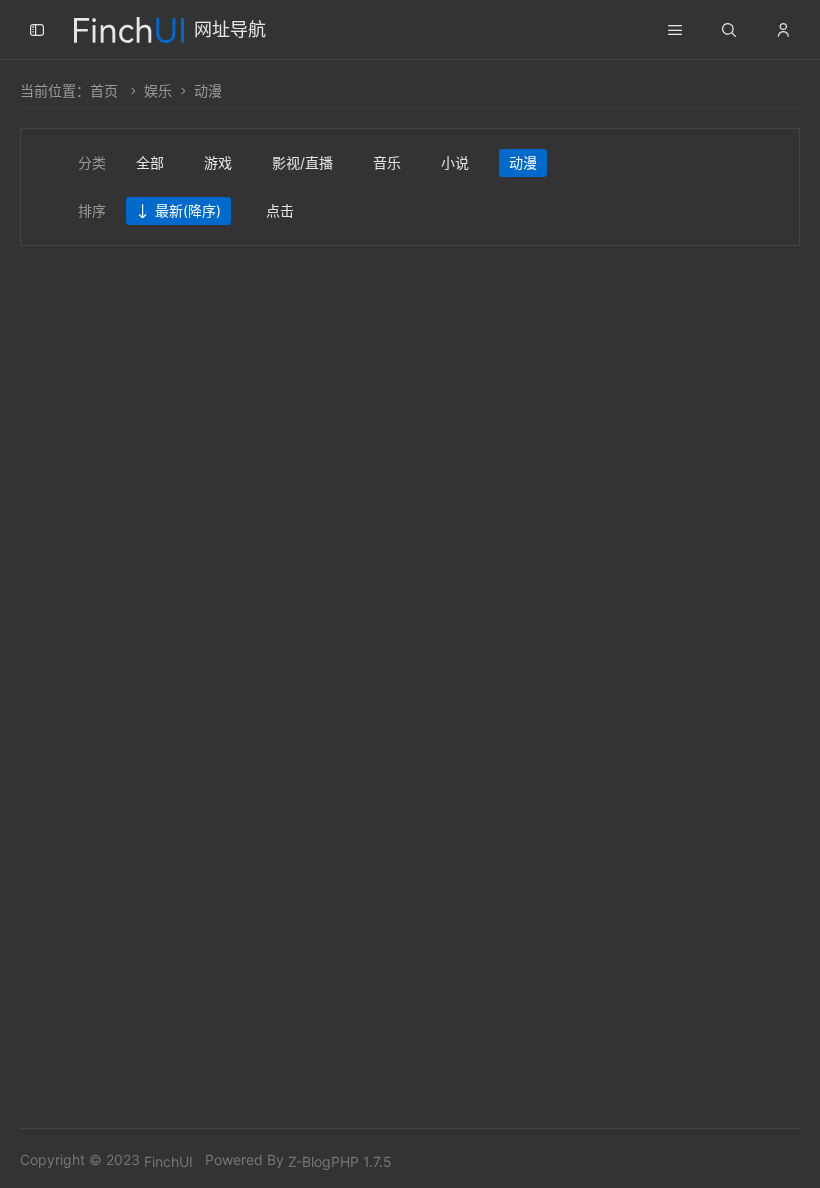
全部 (150, 162)
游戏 (218, 162)
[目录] (675, 30)
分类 (92, 162)
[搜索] (729, 30)
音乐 (387, 162)
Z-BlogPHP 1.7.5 (340, 1161)
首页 (104, 90)
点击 (280, 210)
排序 (92, 210)
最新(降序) (188, 210)
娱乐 (158, 90)
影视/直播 (302, 162)
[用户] (783, 30)
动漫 (208, 90)
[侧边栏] (37, 30)
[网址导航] (129, 27)
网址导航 (230, 29)
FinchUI (168, 1161)
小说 (455, 162)
